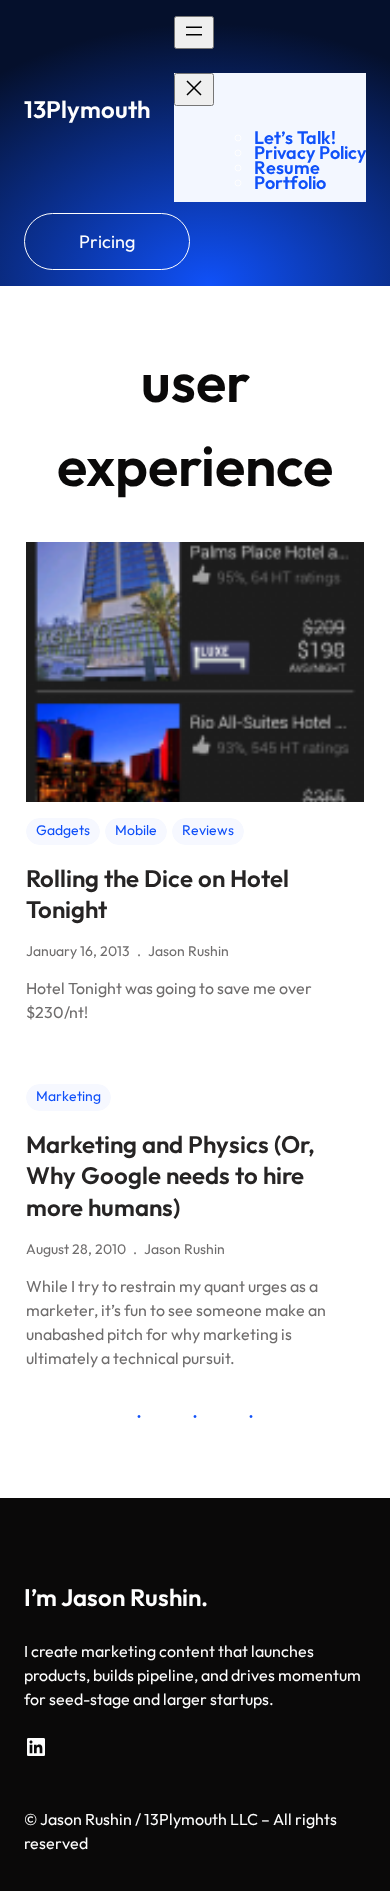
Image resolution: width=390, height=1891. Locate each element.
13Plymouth (87, 109)
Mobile (136, 830)
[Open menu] (194, 32)
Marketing (68, 1096)
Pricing (107, 241)
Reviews (208, 830)
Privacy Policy (310, 152)
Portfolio (290, 182)
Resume (287, 167)
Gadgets (63, 830)
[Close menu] (194, 89)
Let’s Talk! (295, 137)
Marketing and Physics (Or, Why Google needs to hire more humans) (170, 1175)
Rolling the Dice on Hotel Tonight (157, 893)
